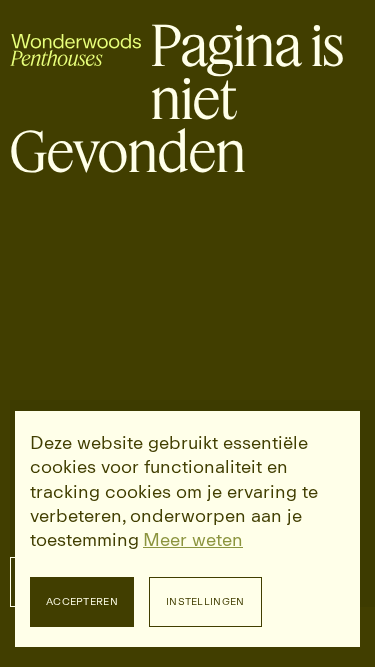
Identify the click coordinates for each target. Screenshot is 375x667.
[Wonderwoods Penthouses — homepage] (75, 46)
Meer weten (193, 540)
